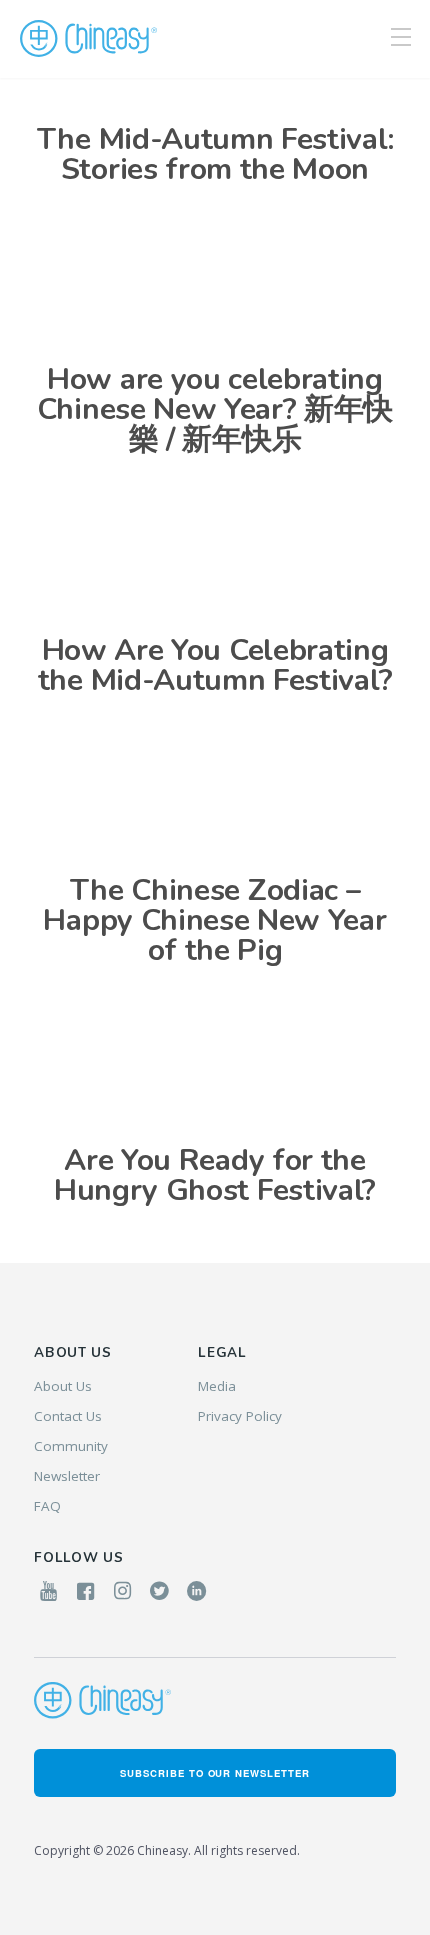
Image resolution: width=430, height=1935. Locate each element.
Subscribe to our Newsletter (215, 1773)
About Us (63, 1386)
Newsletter (67, 1476)
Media (217, 1386)
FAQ (47, 1506)
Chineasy (88, 39)
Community (71, 1446)
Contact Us (68, 1416)
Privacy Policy (240, 1416)
